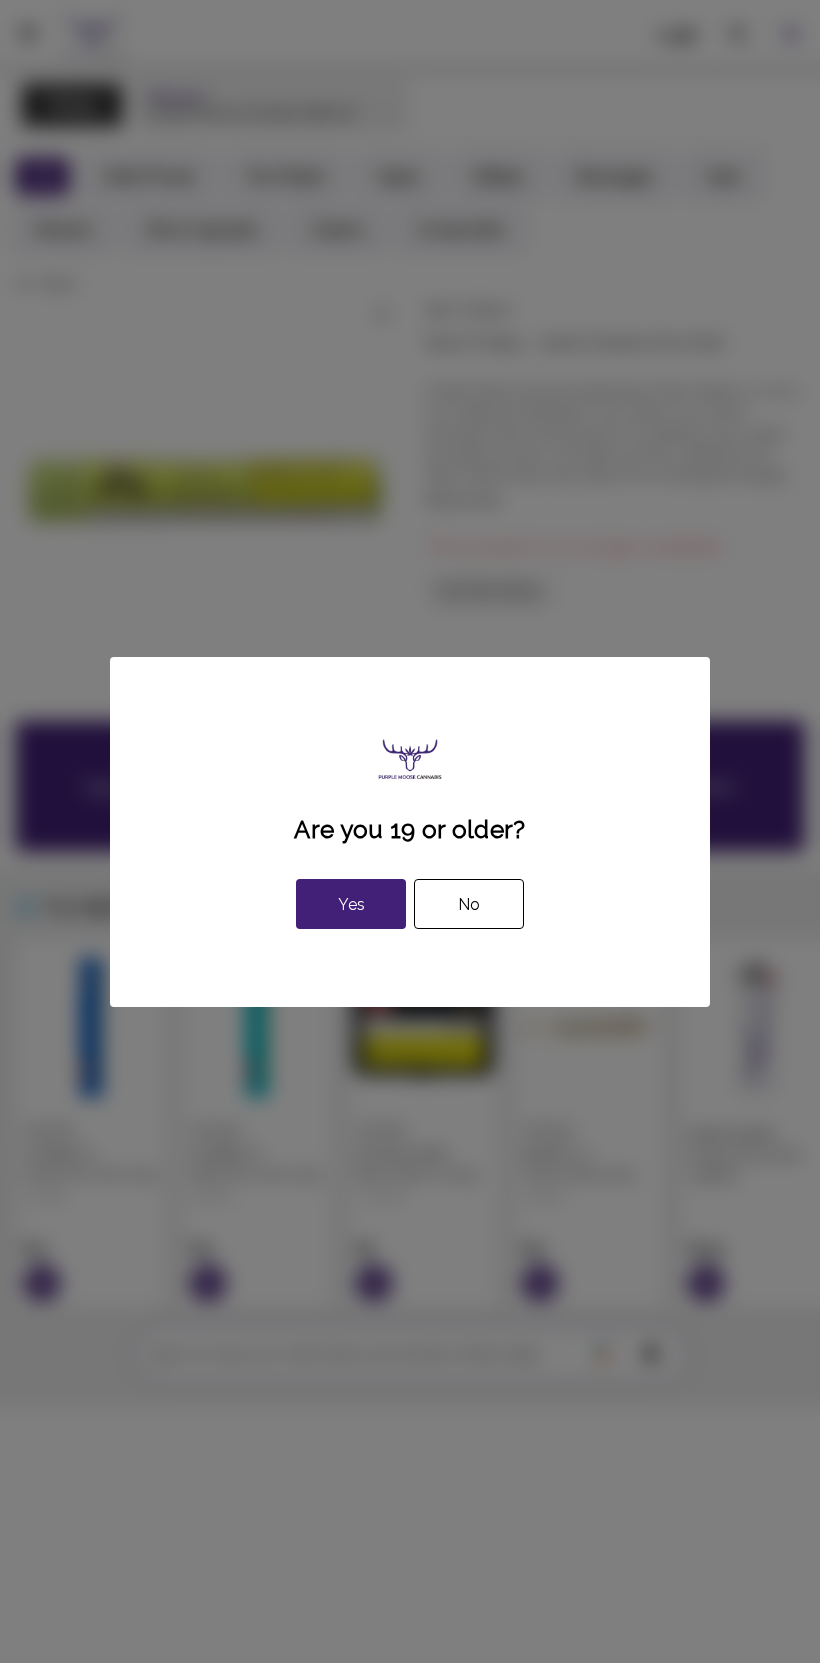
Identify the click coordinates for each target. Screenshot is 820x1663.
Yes (351, 904)
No (469, 904)
